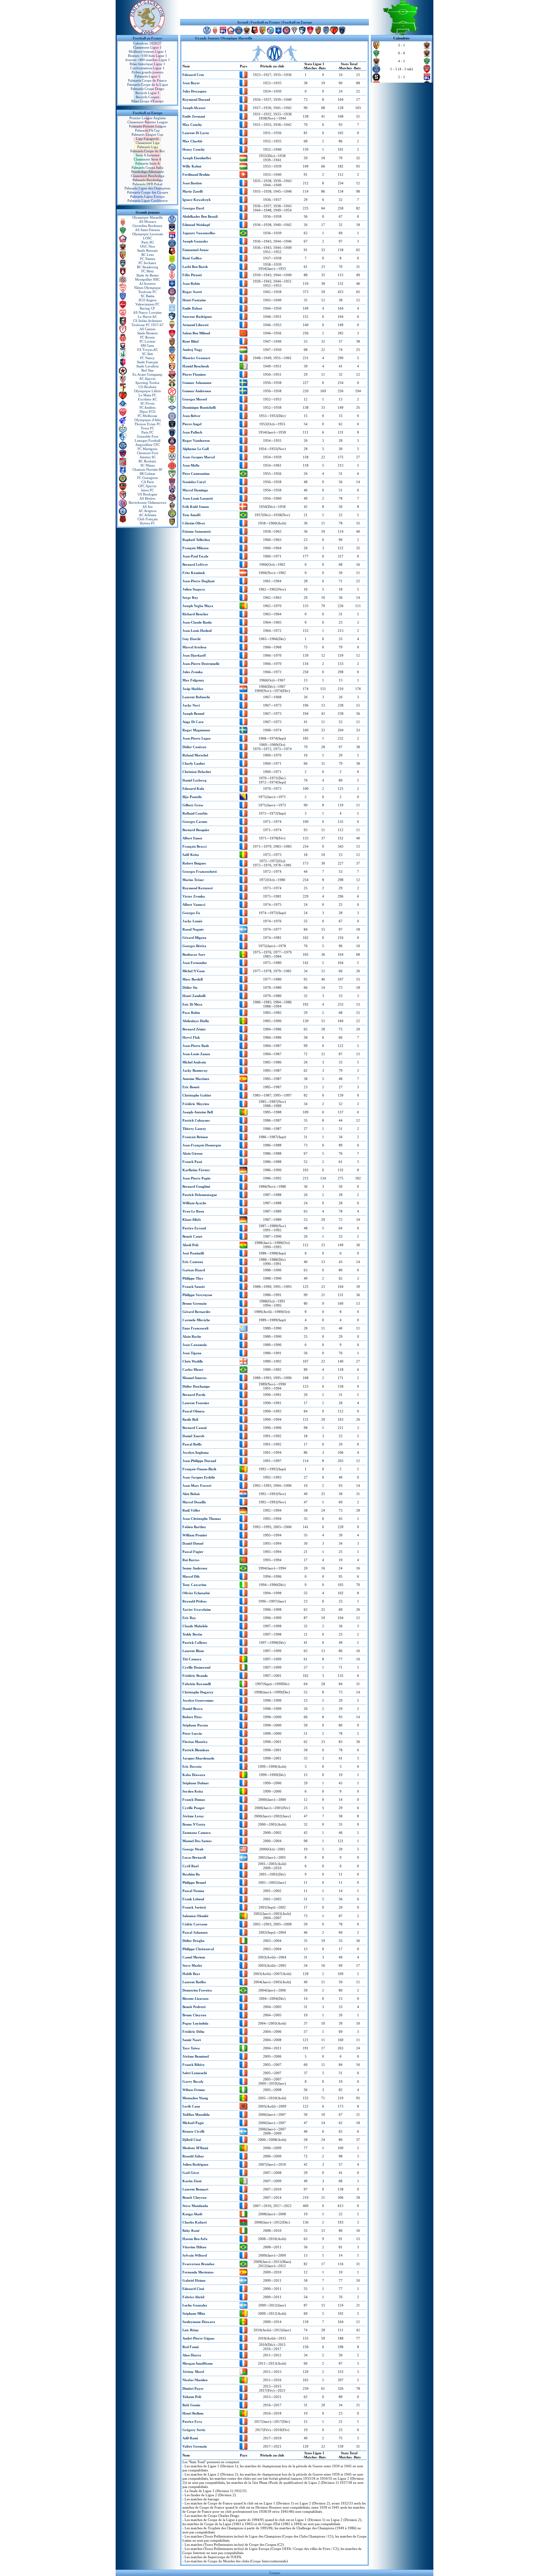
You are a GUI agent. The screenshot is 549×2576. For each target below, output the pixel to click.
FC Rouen (147, 337)
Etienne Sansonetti (197, 531)
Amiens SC (148, 457)
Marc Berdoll (193, 979)
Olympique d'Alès (148, 420)
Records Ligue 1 (147, 93)
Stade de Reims (147, 275)
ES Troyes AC (148, 350)
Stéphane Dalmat (196, 1783)
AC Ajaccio (147, 379)
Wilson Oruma (194, 2090)
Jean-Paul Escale (195, 556)
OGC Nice (148, 246)
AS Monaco (148, 222)
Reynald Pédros (194, 1601)
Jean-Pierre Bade (196, 1046)
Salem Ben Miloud (196, 333)
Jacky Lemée (192, 921)
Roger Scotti (192, 292)
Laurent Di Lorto (196, 133)
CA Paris (148, 482)
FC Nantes (148, 259)
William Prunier (195, 1535)
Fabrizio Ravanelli (197, 1684)
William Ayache (194, 1203)
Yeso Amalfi (191, 515)
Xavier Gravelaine (197, 1609)
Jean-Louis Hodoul (197, 631)
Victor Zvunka (194, 896)
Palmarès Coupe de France (147, 80)
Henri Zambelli (194, 996)
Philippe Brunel (194, 1882)
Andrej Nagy (192, 350)
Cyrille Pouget (193, 1808)
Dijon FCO (147, 412)
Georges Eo (191, 913)
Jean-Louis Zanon (196, 1054)
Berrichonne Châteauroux (148, 502)
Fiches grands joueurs (147, 72)
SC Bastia (148, 296)
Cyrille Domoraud (196, 1667)
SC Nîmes (148, 465)
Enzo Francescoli (195, 1328)
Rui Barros (191, 1560)
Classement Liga (148, 143)
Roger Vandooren (196, 441)
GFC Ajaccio (147, 486)
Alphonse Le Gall (196, 449)
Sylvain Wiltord (195, 2255)
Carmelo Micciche (196, 1320)
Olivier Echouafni (196, 1593)
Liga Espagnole (147, 139)
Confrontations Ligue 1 (147, 68)
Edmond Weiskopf (196, 225)
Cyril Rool (190, 1866)
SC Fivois (147, 403)
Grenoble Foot (148, 436)
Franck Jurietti (194, 1907)
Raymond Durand (196, 99)
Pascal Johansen (195, 1932)
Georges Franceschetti (200, 871)
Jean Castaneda (195, 1345)
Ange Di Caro (193, 722)
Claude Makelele (195, 1626)
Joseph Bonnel (193, 714)
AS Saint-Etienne (148, 230)
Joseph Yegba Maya (198, 606)
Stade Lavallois (147, 366)
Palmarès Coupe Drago (147, 89)
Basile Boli (190, 1419)
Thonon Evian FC (148, 424)
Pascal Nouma (193, 1891)
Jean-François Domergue (202, 1145)
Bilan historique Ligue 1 (147, 64)
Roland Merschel (195, 755)
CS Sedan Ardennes (147, 321)
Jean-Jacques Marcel (199, 457)
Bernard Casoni (194, 1428)
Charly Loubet (194, 763)
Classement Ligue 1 (147, 47)
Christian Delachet (197, 772)
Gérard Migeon (194, 938)
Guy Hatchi (191, 639)
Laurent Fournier (196, 1403)
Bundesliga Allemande (148, 172)
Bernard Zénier (194, 1029)
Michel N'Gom (193, 971)
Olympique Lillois (147, 391)
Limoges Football (148, 441)
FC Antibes (147, 407)
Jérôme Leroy (193, 1816)
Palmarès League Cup (147, 134)
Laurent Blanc (193, 1651)
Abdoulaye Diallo (196, 1021)
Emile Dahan (192, 308)
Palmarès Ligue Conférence (148, 201)
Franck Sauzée (194, 1287)
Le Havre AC (147, 317)
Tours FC (147, 428)
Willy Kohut (192, 166)
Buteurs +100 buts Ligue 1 (148, 56)
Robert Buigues (194, 863)
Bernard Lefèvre (195, 564)
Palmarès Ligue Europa (147, 196)
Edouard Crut (193, 75)
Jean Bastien (192, 183)
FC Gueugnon (148, 478)
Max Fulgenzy (193, 680)
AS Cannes (147, 329)
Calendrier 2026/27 (147, 43)
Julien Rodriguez (195, 2164)
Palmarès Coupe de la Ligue (148, 85)
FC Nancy (147, 358)
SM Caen (147, 345)
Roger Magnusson (196, 730)
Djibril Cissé (192, 2140)
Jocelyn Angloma (196, 1452)
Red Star (148, 370)
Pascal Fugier (193, 1552)
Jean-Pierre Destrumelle (201, 664)
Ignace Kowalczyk (197, 200)
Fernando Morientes (198, 2272)
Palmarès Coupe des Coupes (148, 192)
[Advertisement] (274, 10)
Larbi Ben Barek (195, 267)
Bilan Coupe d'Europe (147, 101)
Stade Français (147, 362)
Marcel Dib (191, 1576)
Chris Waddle (193, 1361)
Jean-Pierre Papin (196, 1178)
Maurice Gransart (196, 358)
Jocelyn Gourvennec (198, 1700)
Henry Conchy (194, 149)
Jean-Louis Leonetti (198, 498)
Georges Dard (193, 208)
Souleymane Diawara (199, 2322)
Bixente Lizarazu (195, 1999)
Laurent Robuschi (196, 697)
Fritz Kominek (194, 573)
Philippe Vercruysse (197, 1295)
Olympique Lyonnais (148, 234)
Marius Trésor (193, 880)
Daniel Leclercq (194, 780)
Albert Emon (192, 838)
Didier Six (190, 987)
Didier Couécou (194, 747)
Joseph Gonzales (195, 241)
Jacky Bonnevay (195, 1070)
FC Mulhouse (147, 416)
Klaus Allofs (192, 1220)
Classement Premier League (148, 122)
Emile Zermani (194, 116)
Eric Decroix (192, 1766)
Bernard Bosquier (196, 830)
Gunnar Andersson (197, 391)
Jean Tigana (192, 1353)
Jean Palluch (192, 432)
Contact (275, 2573)
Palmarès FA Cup (147, 130)
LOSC (147, 238)
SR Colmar (147, 474)
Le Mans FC (147, 395)
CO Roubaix (148, 387)
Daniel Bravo (193, 1709)
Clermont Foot (148, 453)
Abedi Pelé (190, 1245)
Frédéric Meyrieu (196, 1104)
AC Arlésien (148, 515)
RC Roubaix (147, 461)
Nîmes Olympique (147, 288)
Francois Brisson (195, 1137)
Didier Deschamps (196, 1386)
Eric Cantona (193, 1262)
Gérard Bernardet (196, 1312)
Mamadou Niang (195, 2098)
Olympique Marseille (148, 217)
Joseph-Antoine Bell (198, 1112)
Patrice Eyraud (194, 1228)
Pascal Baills (192, 1444)
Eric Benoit (191, 1087)
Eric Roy (189, 1618)
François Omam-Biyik (199, 1469)
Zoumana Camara (197, 1833)
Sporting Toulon (147, 383)
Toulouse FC (147, 292)
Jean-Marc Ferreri (197, 1486)
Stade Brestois (147, 333)
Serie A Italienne (148, 155)
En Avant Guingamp (147, 374)
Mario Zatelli (193, 191)
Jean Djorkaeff (194, 655)
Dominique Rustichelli (199, 407)
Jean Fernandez (195, 963)
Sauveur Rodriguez (197, 317)
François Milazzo (196, 548)
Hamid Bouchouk (196, 366)
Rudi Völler (191, 1510)
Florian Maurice (195, 1742)
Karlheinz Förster (196, 1170)
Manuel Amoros (194, 1378)
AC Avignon (148, 511)
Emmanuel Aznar (196, 250)
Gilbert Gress (193, 805)
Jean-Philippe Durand (199, 1461)
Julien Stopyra (194, 589)
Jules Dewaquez (194, 91)
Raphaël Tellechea (196, 540)
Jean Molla (191, 465)
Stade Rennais (147, 250)
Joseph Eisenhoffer (197, 158)
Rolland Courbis (195, 813)
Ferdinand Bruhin (196, 174)
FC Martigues (147, 449)
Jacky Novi (191, 705)
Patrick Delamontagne (200, 1195)
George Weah (193, 1849)
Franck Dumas (194, 1800)
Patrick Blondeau (196, 1750)
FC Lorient (147, 341)
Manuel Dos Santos (197, 1841)
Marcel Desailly (194, 1502)
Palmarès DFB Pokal (147, 184)
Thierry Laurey (194, 1129)
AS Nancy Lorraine (147, 312)
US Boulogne (147, 494)
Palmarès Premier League (148, 126)
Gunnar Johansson (197, 383)
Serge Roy (190, 598)
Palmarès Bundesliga (148, 180)
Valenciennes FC (147, 304)
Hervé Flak (191, 1037)
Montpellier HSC (147, 279)
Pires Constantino (196, 474)
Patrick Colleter (195, 1643)
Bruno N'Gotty (194, 1824)
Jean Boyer (191, 83)
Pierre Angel (192, 424)
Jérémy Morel (193, 2372)
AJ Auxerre (147, 284)
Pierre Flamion (194, 374)
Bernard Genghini (196, 1186)
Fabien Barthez (194, 1527)
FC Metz (148, 271)
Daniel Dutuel (193, 1543)
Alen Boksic (191, 1494)
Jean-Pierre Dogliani (198, 581)
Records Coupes (147, 97)
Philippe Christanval (198, 1949)
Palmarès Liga (148, 147)
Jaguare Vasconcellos (199, 233)
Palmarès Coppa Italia (147, 167)
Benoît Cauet (192, 1236)
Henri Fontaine (194, 300)
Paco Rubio (191, 1013)
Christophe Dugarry (198, 1692)
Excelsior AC (147, 399)
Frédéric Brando (195, 1676)
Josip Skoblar (193, 689)
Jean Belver (191, 416)
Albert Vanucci (194, 905)
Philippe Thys (193, 1278)
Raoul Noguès (193, 929)
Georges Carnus (195, 822)
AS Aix (148, 507)
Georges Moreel (195, 399)
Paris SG (148, 242)
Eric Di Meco (192, 1004)
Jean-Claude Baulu (197, 622)
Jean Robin (191, 284)
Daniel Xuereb (193, 1436)
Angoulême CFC (148, 445)
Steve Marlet (192, 1965)
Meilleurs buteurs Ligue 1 (148, 51)
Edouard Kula (193, 789)
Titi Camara (192, 1659)
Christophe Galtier (197, 1095)
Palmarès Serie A (148, 163)
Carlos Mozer (193, 1370)
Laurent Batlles (194, 1982)
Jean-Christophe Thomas (202, 1519)
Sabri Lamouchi (195, 2073)
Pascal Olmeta (193, 1411)
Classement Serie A (148, 159)
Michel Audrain (194, 1062)
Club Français (148, 519)
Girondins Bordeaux (147, 226)
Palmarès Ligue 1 (147, 76)
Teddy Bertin (192, 1634)
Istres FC (147, 490)
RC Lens (148, 255)
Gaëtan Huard (194, 1270)
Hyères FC (147, 523)
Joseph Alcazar (194, 108)
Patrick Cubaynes (196, 1120)
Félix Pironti (192, 275)
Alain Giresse (193, 1153)
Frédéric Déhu (193, 2032)
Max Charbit (192, 141)
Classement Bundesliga (148, 176)
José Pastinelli (193, 1253)
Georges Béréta (194, 946)
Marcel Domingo (195, 490)
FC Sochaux (147, 263)
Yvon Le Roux (193, 1211)
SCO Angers (147, 300)
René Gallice (192, 258)
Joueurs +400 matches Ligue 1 (148, 60)
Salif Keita (191, 855)
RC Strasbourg (148, 267)
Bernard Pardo (194, 1395)
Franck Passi (192, 1162)
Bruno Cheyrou (194, 2015)
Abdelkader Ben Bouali (200, 216)
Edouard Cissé (193, 2289)
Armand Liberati (195, 325)
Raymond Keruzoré (198, 888)
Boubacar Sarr (194, 954)
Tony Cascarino (194, 1585)
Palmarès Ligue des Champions (147, 188)
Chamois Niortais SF (147, 469)
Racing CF (147, 308)
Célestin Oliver (194, 523)
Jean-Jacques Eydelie (199, 1477)
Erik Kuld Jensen (196, 507)
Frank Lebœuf (193, 1899)
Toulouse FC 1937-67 (148, 325)
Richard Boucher (195, 614)
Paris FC (147, 432)
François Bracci (194, 846)
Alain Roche (192, 1336)
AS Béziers (147, 498)
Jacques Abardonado (198, 1758)
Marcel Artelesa (194, 647)
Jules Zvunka (193, 672)
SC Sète (148, 354)
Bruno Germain (194, 1303)
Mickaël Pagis (193, 2123)
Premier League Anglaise (148, 118)
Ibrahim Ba (191, 1874)
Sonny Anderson (195, 1568)
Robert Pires (192, 1717)
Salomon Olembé (195, 1916)
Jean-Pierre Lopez (197, 738)
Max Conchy (192, 125)
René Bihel (190, 341)
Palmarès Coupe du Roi (147, 151)
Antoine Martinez (196, 1079)
